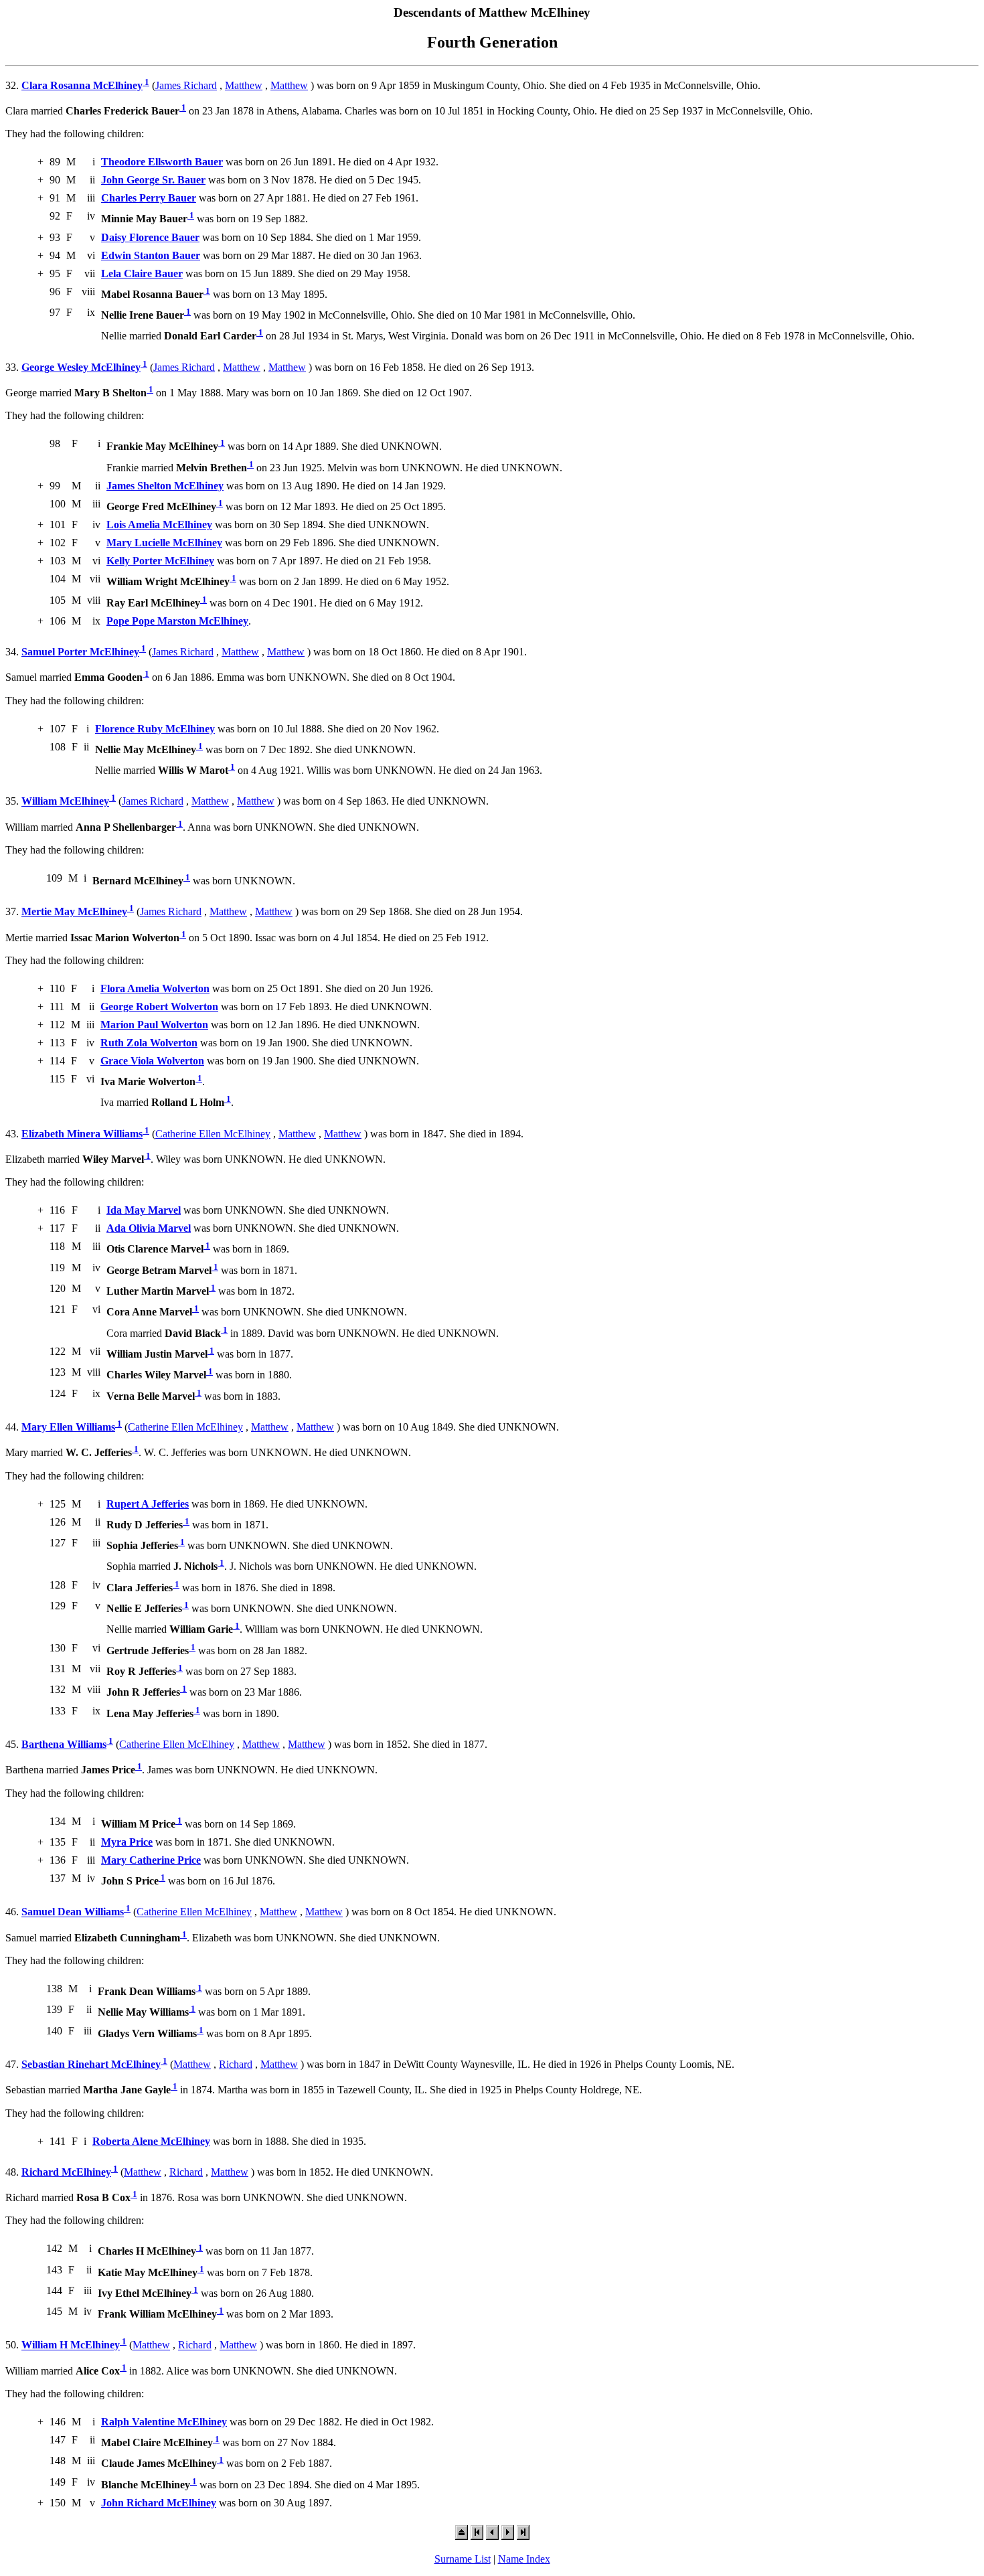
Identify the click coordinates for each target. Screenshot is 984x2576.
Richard (236, 2064)
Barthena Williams (64, 1744)
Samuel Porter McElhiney (80, 652)
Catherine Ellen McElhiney (213, 1134)
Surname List (463, 2559)
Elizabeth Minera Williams (82, 1134)
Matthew (244, 85)
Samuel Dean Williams (73, 1912)
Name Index (524, 2559)
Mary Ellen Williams (68, 1427)
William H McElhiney (71, 2345)
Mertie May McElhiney (74, 912)
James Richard (186, 85)
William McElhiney (65, 802)
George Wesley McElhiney (81, 367)
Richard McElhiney (66, 2172)
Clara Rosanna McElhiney (82, 85)
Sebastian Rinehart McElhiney (91, 2064)
